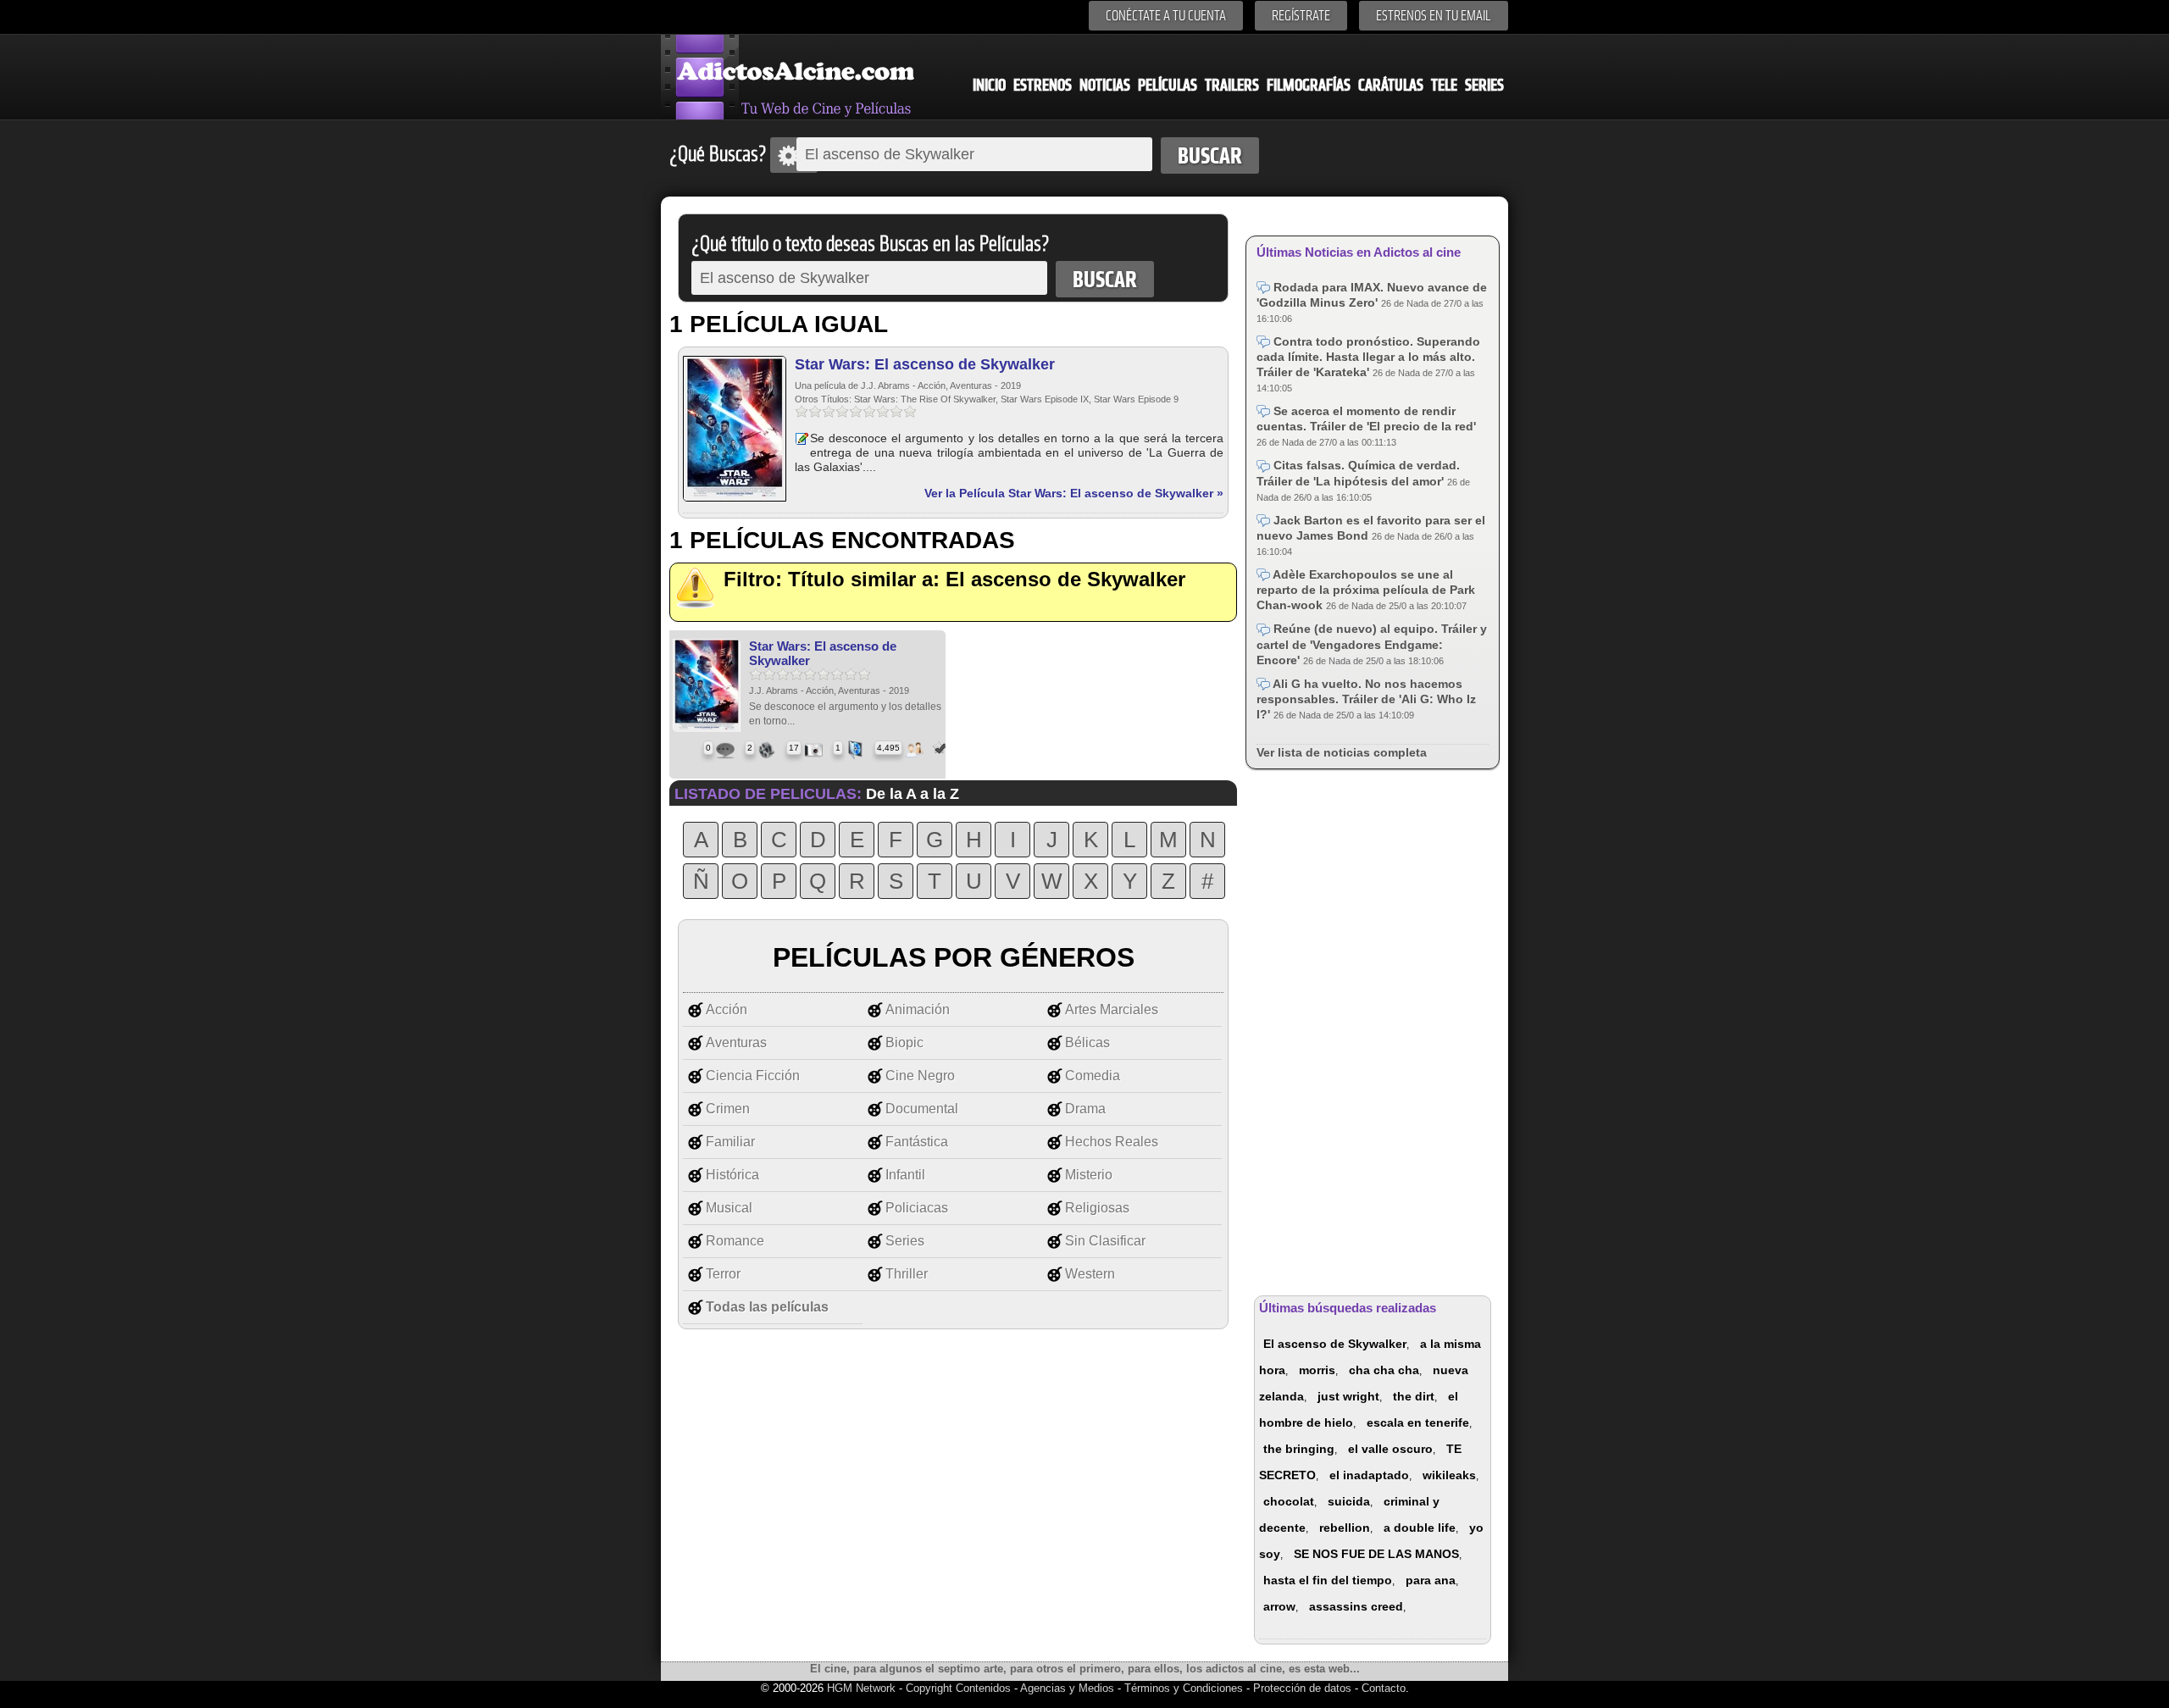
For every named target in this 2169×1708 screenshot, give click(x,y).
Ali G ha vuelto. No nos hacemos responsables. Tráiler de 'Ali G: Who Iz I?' (1366, 699)
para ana (1431, 1580)
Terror (723, 1274)
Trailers (1232, 85)
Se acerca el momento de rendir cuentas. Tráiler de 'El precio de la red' (1366, 419)
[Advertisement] (1373, 1029)
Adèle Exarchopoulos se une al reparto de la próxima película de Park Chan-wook (1366, 590)
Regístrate (1301, 16)
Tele (1444, 85)
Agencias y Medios (1067, 1688)
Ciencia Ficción (753, 1076)
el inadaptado (1369, 1475)
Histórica (732, 1175)
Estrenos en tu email (1434, 16)
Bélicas (1087, 1043)
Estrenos (1043, 85)
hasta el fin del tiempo (1328, 1580)
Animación (918, 1009)
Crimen (728, 1109)
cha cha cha (1384, 1370)
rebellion (1345, 1528)
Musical (729, 1208)
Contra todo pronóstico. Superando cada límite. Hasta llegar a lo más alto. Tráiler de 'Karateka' (1368, 357)
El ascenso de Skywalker (1335, 1344)
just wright (1348, 1396)
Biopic (904, 1043)
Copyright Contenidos (958, 1688)
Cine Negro (920, 1076)
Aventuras (736, 1043)
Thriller (907, 1274)
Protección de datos (1302, 1688)
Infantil (905, 1175)
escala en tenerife (1418, 1422)
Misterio (1089, 1175)
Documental (922, 1109)
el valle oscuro (1390, 1449)
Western (1090, 1274)
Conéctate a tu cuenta (1166, 16)
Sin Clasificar (1105, 1241)
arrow (1279, 1606)
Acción (727, 1009)
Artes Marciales (1112, 1009)
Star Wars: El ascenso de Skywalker (925, 364)
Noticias (1105, 85)
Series (1484, 85)
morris (1317, 1370)
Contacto (1384, 1688)
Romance (735, 1241)
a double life (1420, 1528)
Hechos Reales (1112, 1142)
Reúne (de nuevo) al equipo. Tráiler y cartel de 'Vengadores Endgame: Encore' (1372, 644)
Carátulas (1391, 85)
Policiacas (917, 1208)
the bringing (1299, 1449)
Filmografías (1309, 85)
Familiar (730, 1142)
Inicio (989, 85)
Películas (1168, 85)
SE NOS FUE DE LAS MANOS (1376, 1554)
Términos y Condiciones (1185, 1688)
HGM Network (861, 1688)
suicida (1349, 1501)
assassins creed (1356, 1606)
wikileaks (1449, 1475)
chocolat (1289, 1501)
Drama (1085, 1109)
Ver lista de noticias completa (1342, 752)
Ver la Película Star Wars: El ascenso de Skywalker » (1074, 493)
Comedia (1093, 1076)
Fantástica (917, 1142)
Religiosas (1097, 1208)
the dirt (1414, 1396)
